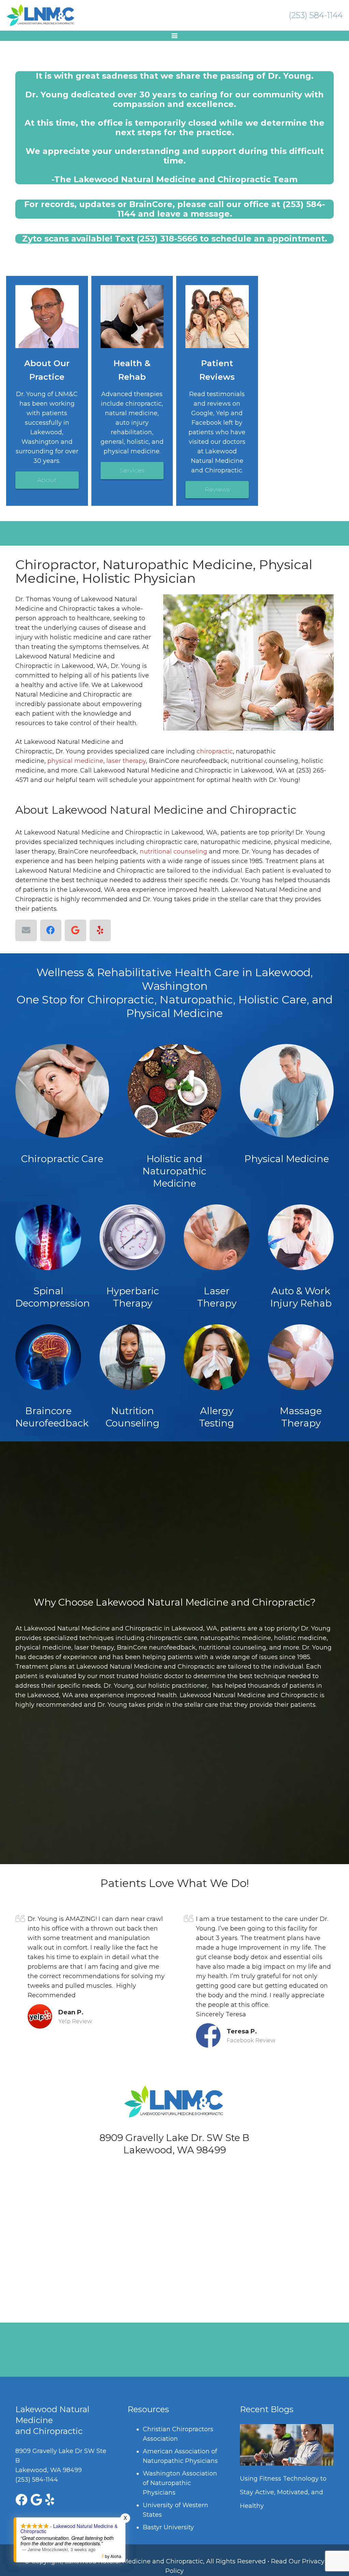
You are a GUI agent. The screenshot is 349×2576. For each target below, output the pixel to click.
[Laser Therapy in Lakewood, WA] (217, 1237)
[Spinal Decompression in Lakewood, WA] (48, 1237)
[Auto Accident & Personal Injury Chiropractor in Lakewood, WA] (301, 1237)
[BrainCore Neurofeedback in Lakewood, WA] (48, 1357)
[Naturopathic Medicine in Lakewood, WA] (174, 1091)
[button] (175, 36)
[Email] (26, 930)
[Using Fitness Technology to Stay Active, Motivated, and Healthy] (287, 2445)
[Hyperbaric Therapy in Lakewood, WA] (132, 1237)
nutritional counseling (173, 852)
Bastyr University (168, 2527)
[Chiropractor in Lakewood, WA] (62, 1091)
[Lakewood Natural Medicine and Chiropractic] (41, 15)
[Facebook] (51, 930)
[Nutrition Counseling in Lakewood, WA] (132, 1357)
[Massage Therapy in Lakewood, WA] (301, 1357)
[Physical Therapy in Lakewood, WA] (287, 1091)
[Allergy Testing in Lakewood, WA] (217, 1357)
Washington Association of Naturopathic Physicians (180, 2483)
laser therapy (126, 761)
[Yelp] (100, 930)
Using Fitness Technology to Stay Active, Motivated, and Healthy (283, 2492)
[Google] (75, 930)
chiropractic (215, 751)
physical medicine (75, 761)
